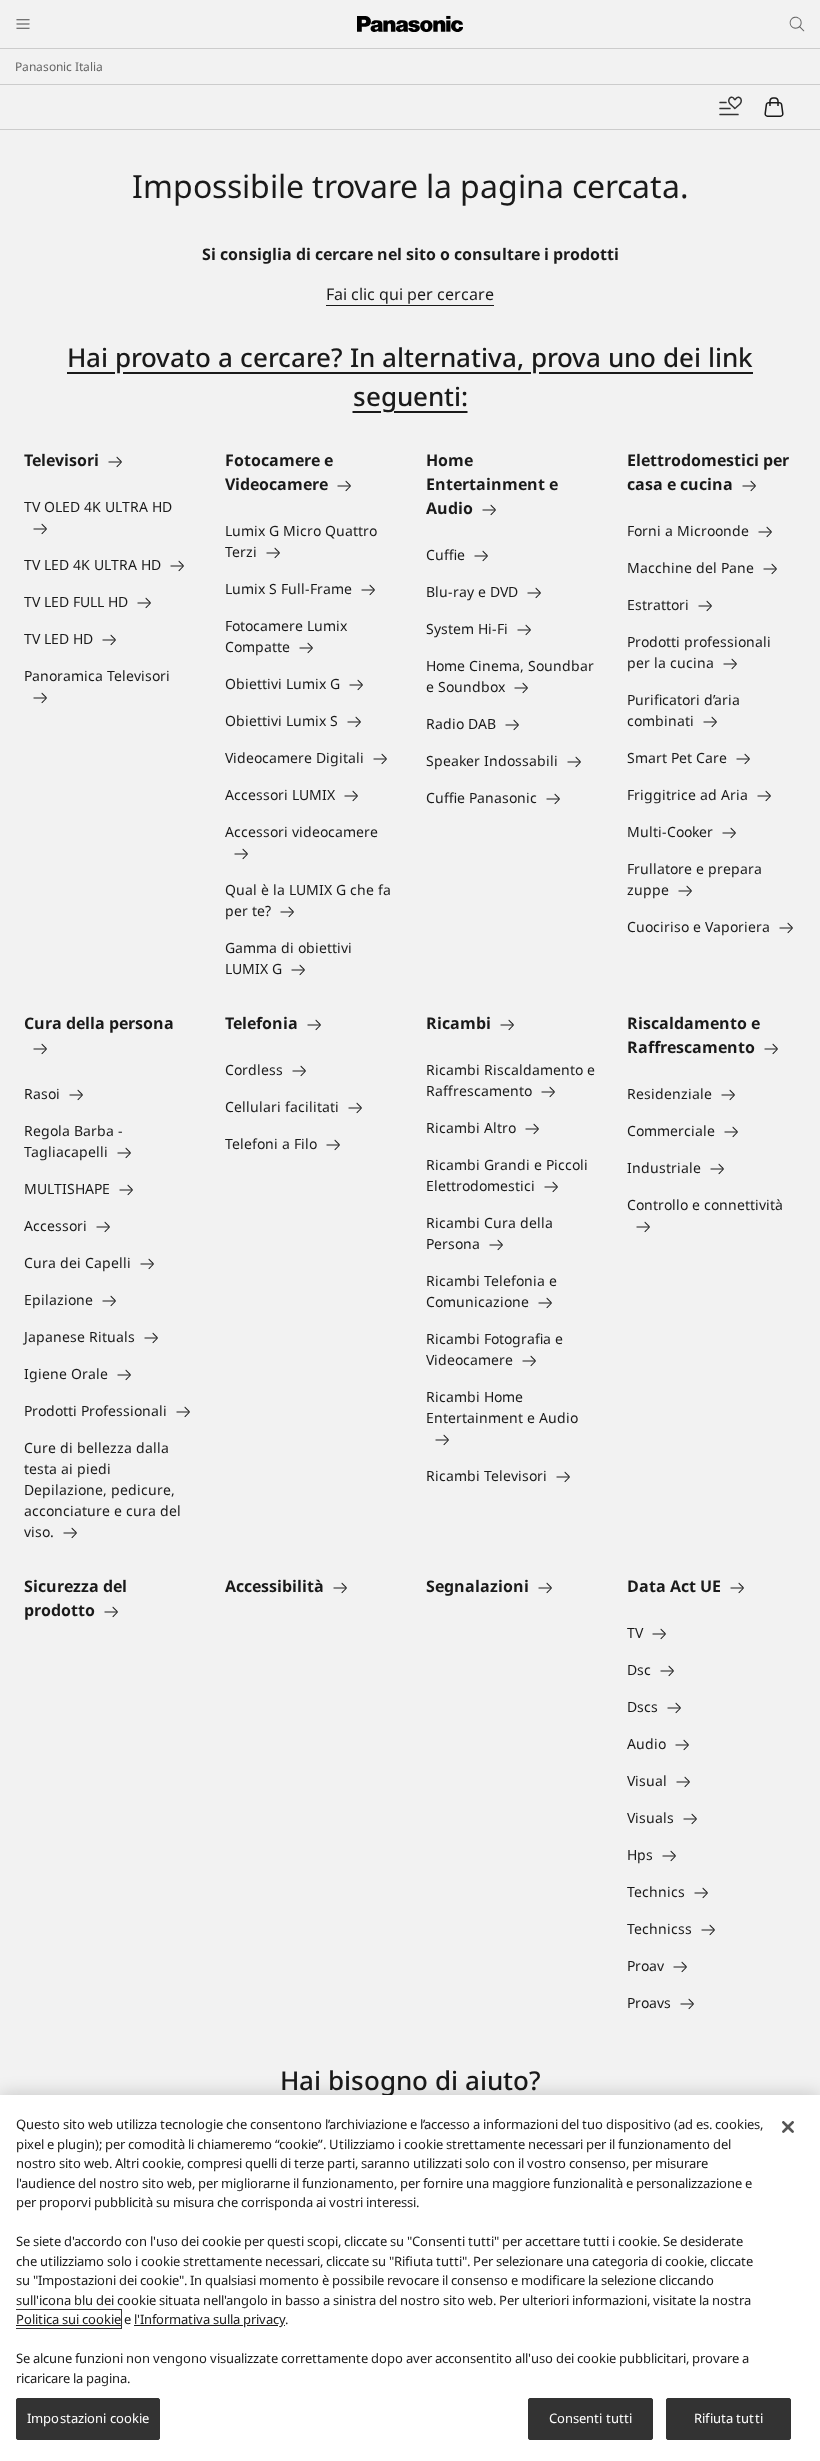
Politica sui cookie (68, 2319)
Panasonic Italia (59, 66)
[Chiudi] (788, 2127)
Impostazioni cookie (88, 2418)
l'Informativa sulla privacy (209, 2319)
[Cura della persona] (108, 1047)
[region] (410, 2278)
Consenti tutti (591, 2418)
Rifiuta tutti (728, 2418)
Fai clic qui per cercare (410, 294)
